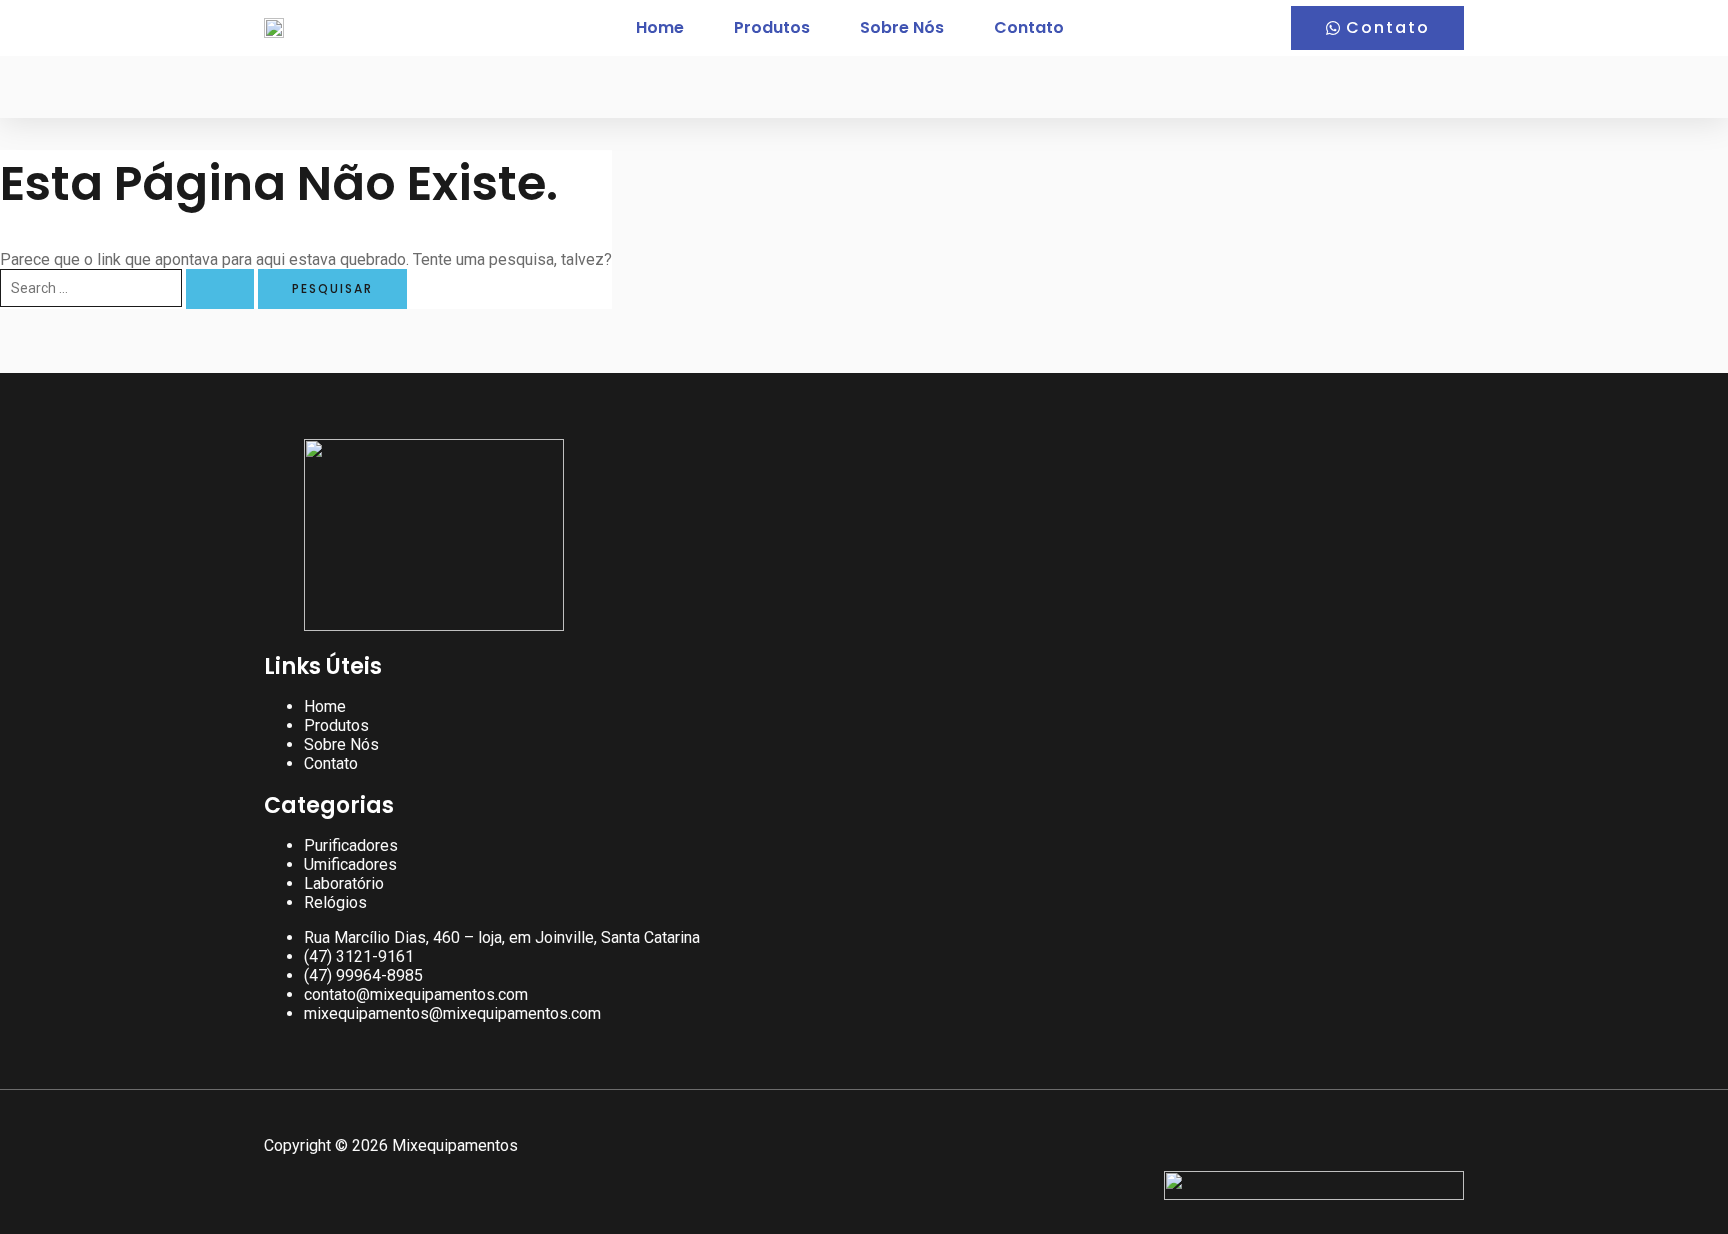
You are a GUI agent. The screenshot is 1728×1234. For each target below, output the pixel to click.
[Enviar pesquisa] (220, 289)
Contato (1029, 27)
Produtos (772, 27)
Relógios (335, 902)
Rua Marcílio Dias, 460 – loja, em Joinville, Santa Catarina (502, 937)
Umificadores (350, 864)
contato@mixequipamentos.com (416, 994)
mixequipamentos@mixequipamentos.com (452, 1013)
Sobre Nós (902, 27)
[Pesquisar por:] (129, 287)
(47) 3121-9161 (359, 956)
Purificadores (351, 845)
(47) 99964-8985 (363, 975)
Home (660, 27)
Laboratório (344, 883)
